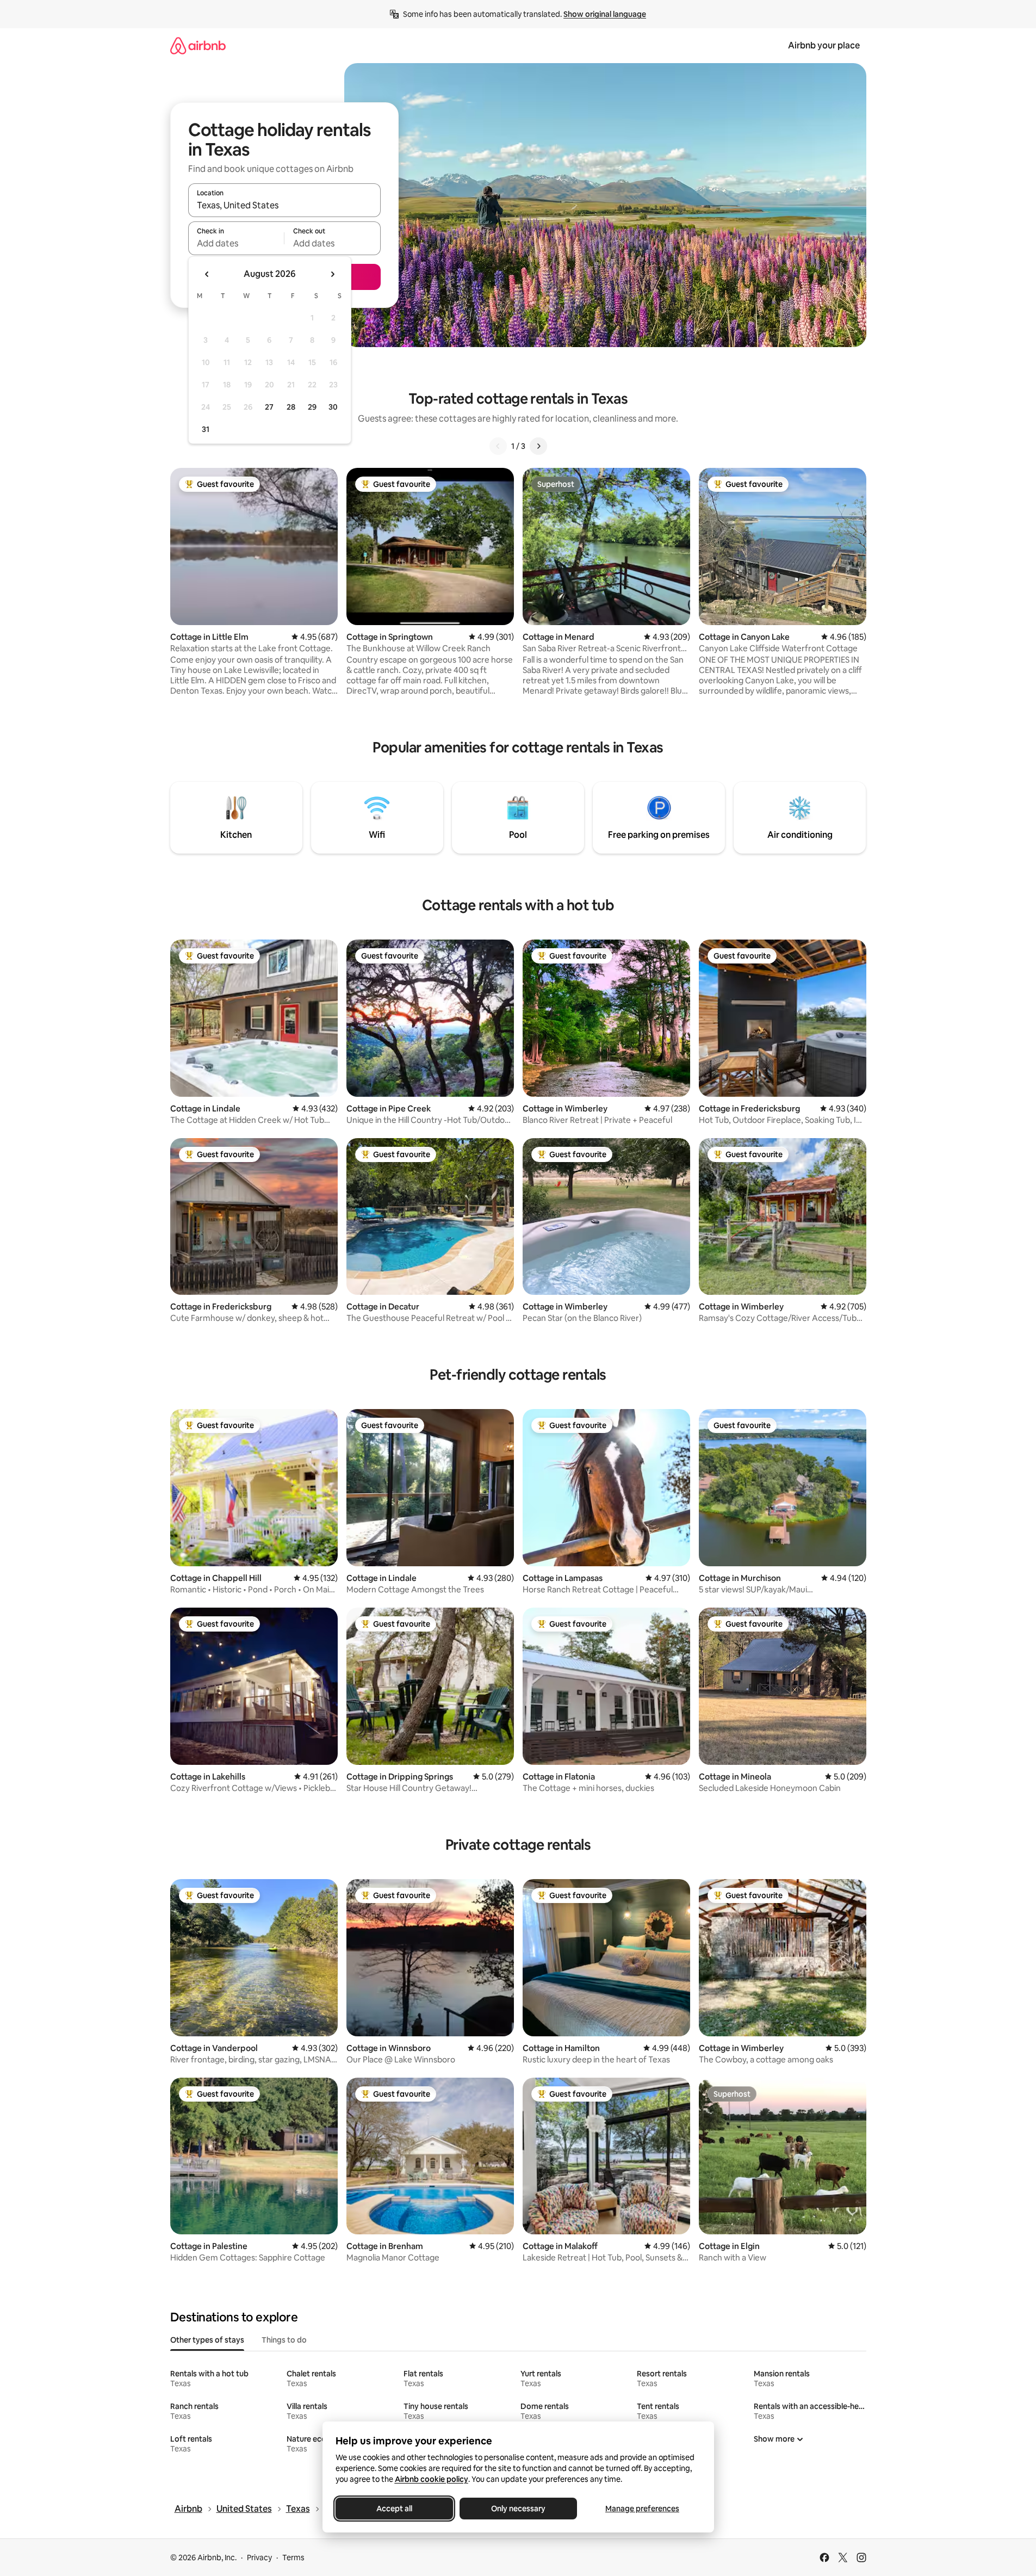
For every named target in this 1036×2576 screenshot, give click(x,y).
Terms (293, 2558)
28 (291, 407)
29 (312, 407)
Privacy (259, 2558)
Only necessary (518, 2509)
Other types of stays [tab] (207, 2340)
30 (333, 407)
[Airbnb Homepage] (198, 45)
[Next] (538, 446)
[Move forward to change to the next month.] (332, 274)
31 (206, 429)
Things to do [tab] (284, 2340)
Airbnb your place (824, 45)
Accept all (394, 2509)
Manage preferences (642, 2509)
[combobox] (284, 205)
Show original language (605, 14)
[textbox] (236, 243)
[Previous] (498, 446)
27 (269, 407)
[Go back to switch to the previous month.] (207, 274)
